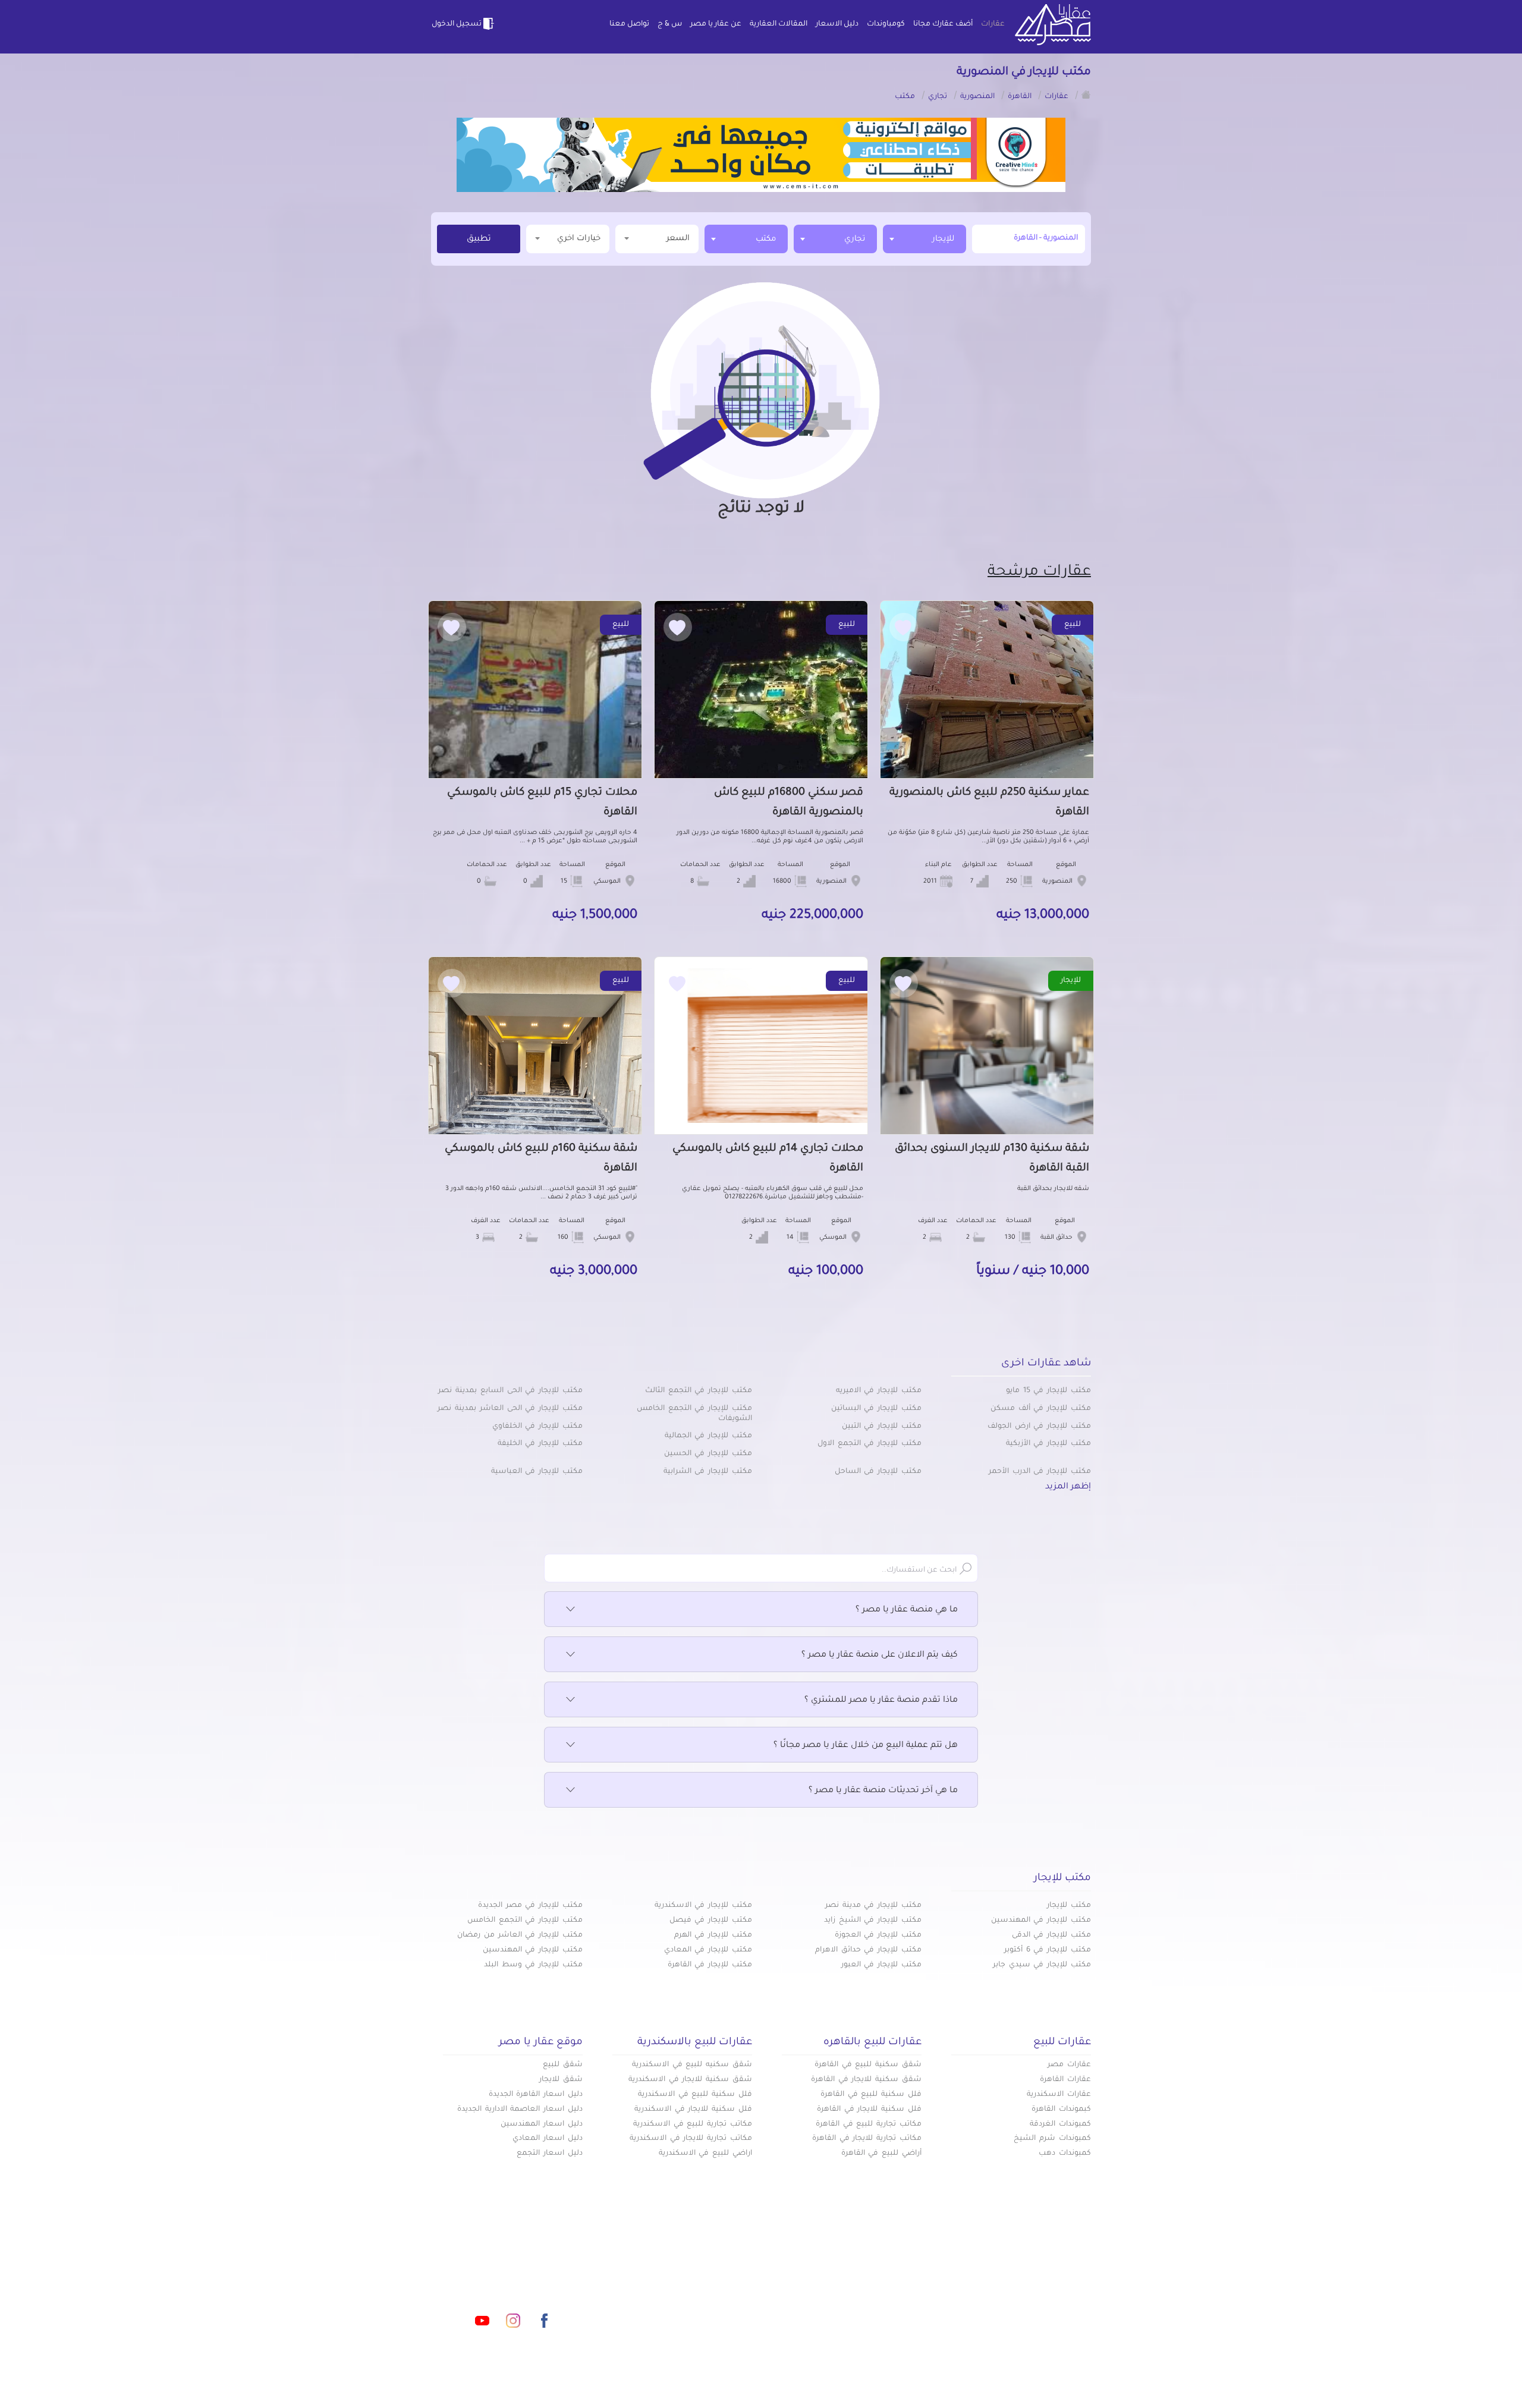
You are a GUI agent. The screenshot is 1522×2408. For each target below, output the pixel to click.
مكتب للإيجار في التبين (882, 1427)
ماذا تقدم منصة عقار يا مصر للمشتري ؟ (881, 1701)
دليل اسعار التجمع (550, 2154)
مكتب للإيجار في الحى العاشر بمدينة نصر (510, 1409)
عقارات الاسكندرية (1059, 2095)
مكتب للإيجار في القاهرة (710, 1965)
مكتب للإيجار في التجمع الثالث (699, 1391)
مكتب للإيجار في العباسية (537, 1472)
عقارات (993, 24)
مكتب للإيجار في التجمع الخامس (525, 1921)
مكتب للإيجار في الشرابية (708, 1472)
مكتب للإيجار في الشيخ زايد (873, 1921)
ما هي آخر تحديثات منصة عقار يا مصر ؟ (883, 1791)
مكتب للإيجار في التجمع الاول (870, 1444)
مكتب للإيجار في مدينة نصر (873, 1906)
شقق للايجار (561, 2080)
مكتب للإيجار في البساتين (876, 1409)
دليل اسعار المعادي (548, 2139)
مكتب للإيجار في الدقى (1051, 1935)
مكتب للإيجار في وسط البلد (533, 1965)
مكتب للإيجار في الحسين (708, 1454)
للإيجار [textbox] (943, 239)
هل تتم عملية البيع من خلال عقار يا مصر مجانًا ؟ (866, 1746)
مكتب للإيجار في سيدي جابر (1042, 1965)
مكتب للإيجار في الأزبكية (1048, 1444)
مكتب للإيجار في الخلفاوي (537, 1427)
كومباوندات (886, 24)
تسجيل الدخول (457, 24)
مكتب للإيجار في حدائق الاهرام (868, 1950)
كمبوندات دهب (1065, 2154)
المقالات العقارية (779, 24)
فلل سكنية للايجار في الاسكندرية (693, 2110)
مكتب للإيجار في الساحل (878, 1472)
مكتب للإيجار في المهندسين (1041, 1921)
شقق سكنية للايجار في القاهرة (866, 2080)
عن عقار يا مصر (716, 24)
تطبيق (479, 240)
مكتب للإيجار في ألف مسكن (1041, 1409)
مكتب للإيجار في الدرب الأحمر (1040, 1472)
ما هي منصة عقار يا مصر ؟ (907, 1610)
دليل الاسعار (837, 24)
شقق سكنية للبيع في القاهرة (868, 2065)
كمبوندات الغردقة (1060, 2124)
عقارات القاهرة (1065, 2080)
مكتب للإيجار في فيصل (711, 1921)
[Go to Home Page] (1086, 95)
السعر (678, 239)
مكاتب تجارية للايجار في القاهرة (867, 2139)
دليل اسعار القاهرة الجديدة (536, 2095)
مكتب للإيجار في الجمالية (708, 1436)
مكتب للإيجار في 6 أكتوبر (1048, 1950)
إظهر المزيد (1068, 1487)
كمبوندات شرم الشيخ (1052, 2139)
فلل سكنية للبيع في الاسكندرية (695, 2095)
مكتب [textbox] (766, 239)
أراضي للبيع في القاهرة (881, 2154)
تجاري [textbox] (855, 239)
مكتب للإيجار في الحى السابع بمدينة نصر (510, 1391)
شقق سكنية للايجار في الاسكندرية (690, 2080)
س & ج (670, 24)
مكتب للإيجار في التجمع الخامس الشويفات (694, 1414)
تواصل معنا (629, 24)
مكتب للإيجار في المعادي (708, 1950)
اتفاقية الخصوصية (674, 2306)
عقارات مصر (1069, 2065)
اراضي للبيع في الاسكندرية (705, 2154)
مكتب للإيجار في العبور (881, 1965)
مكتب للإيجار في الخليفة (540, 1444)
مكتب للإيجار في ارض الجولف (1039, 1427)
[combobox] (924, 239)
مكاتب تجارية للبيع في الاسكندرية (693, 2124)
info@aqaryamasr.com (487, 2268)
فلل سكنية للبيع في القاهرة (871, 2095)
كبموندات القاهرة (1061, 2110)
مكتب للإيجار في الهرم (713, 1935)
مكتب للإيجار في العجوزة (878, 1935)
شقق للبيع (563, 2065)
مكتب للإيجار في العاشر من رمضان (520, 1935)
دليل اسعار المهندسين (542, 2124)
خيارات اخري (579, 239)
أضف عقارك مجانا (943, 24)
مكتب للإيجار (1069, 1906)
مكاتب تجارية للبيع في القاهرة (869, 2124)
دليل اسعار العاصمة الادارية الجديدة (520, 2110)
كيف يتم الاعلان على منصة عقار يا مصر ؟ (880, 1655)
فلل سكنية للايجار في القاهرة (869, 2110)
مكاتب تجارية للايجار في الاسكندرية (691, 2139)
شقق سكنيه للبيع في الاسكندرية (692, 2065)
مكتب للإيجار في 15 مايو (1048, 1391)
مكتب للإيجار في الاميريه (879, 1391)
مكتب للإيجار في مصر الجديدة (530, 1906)
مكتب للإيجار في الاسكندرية (703, 1906)
